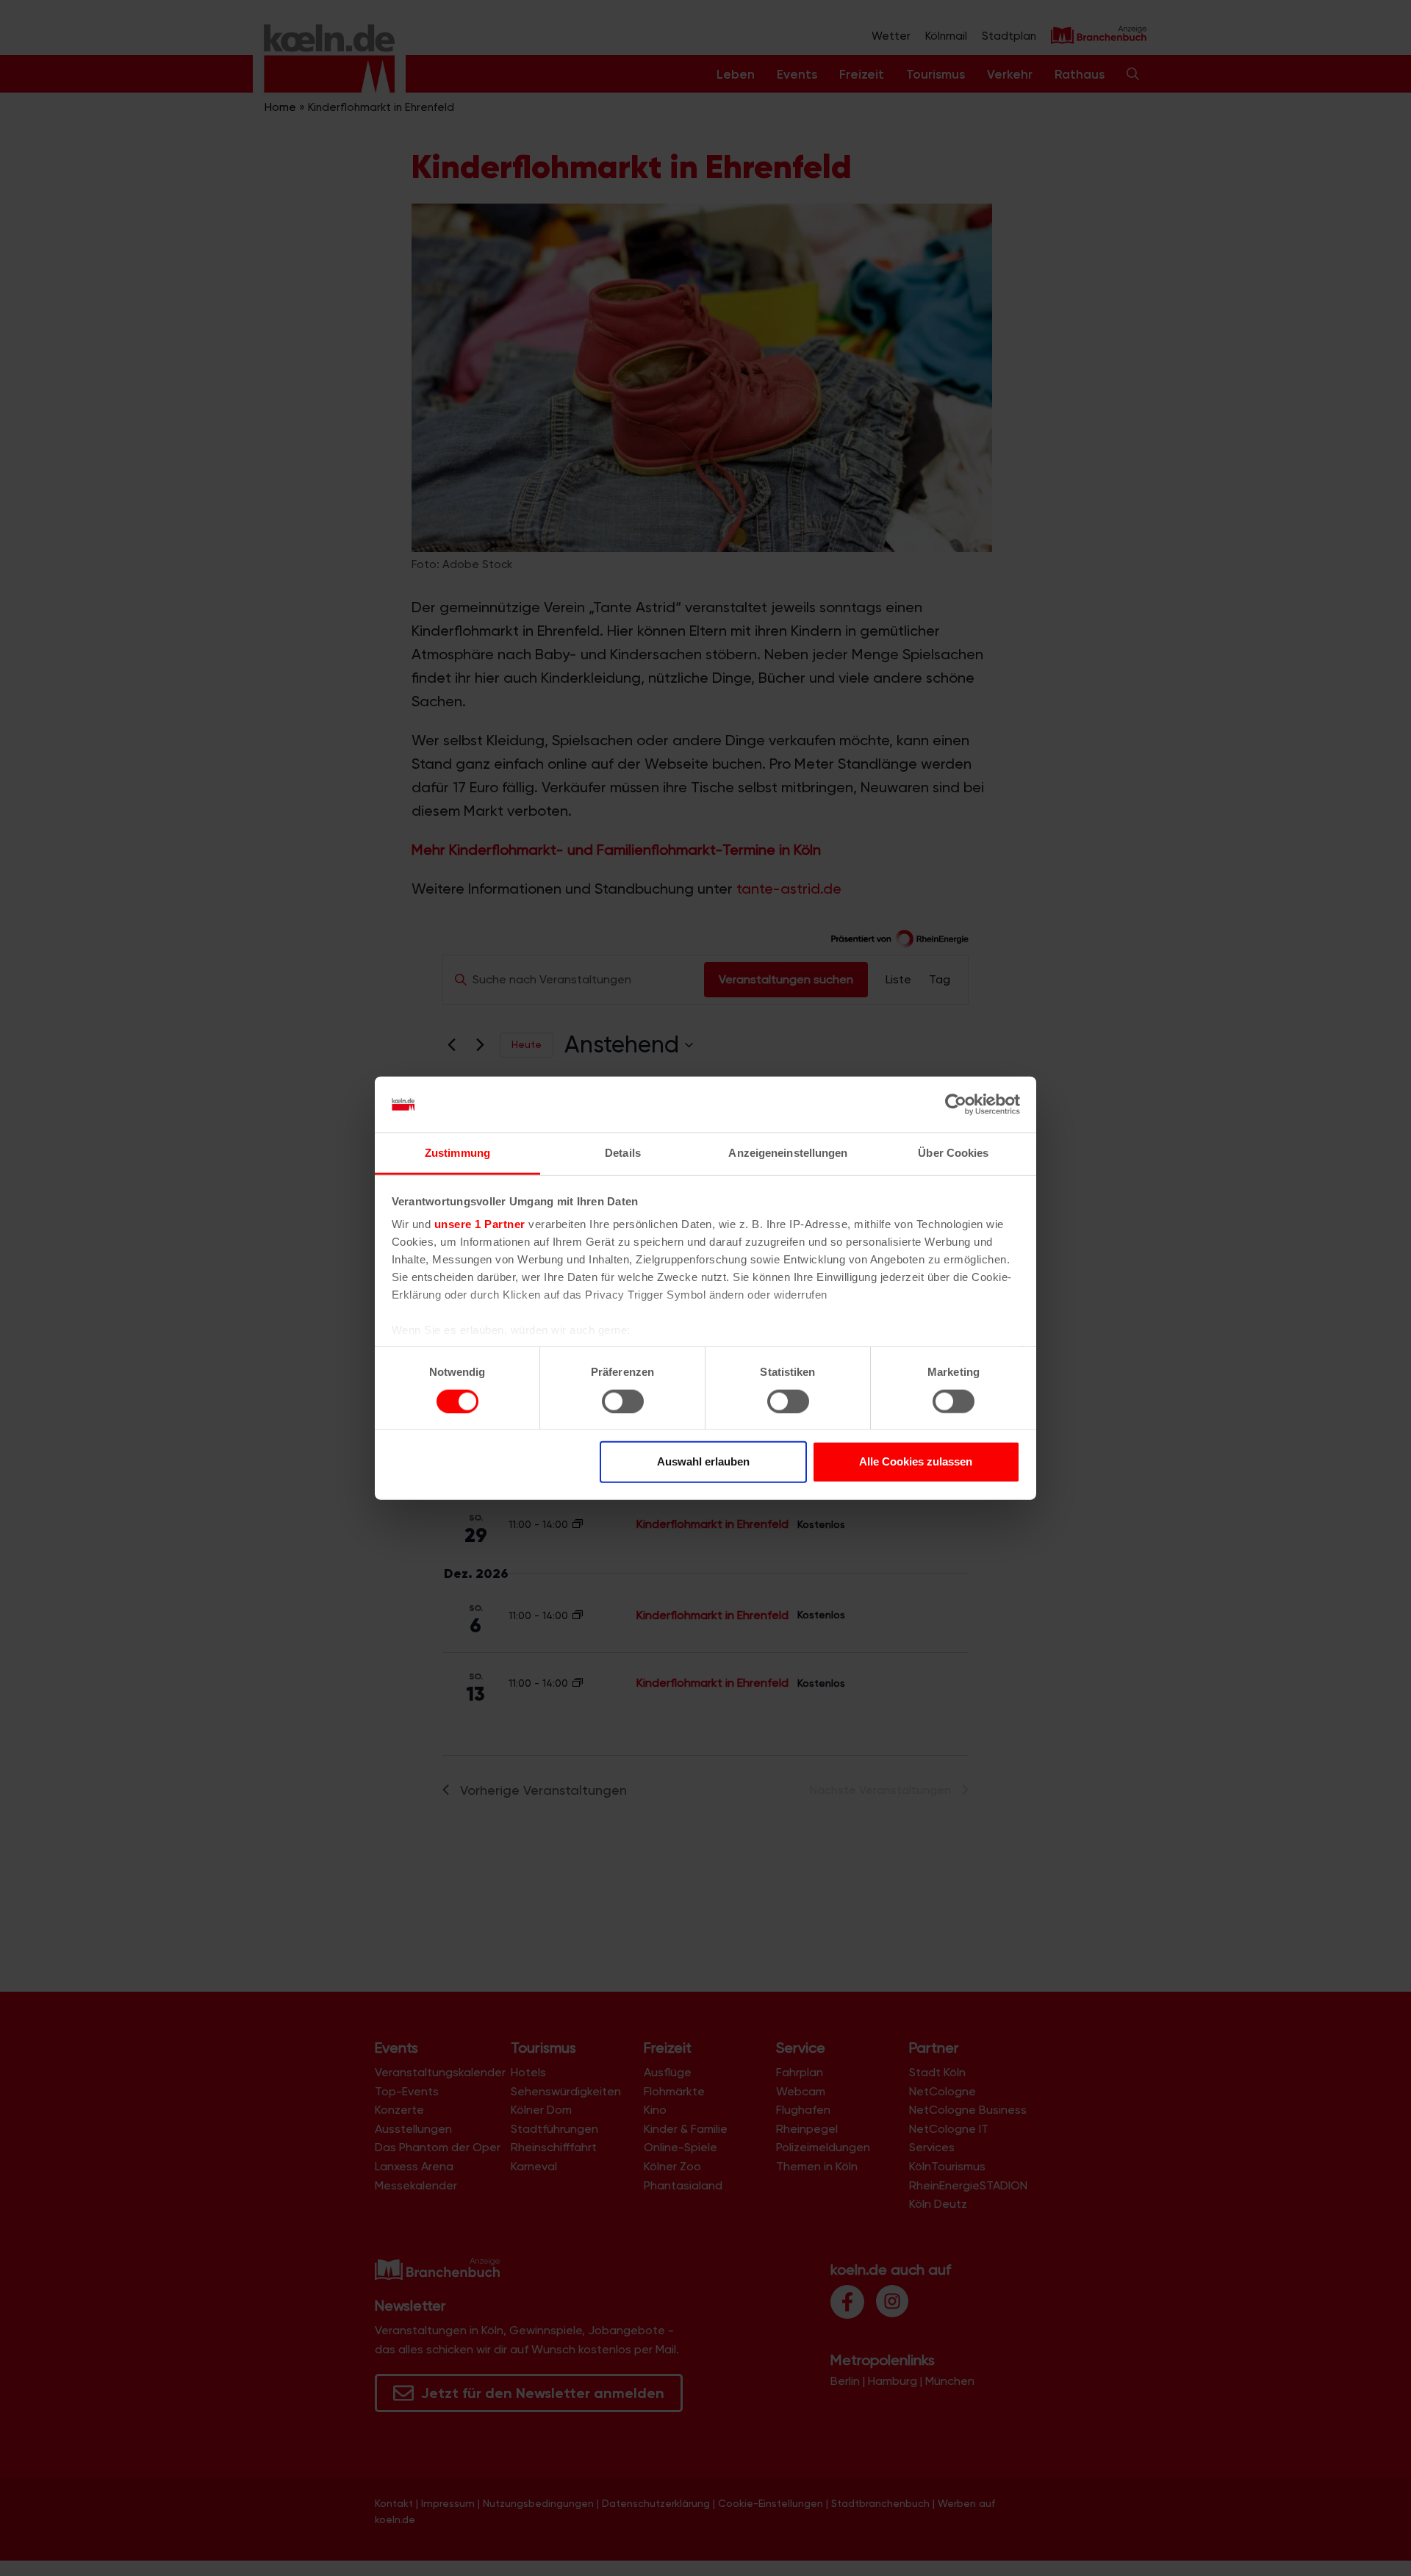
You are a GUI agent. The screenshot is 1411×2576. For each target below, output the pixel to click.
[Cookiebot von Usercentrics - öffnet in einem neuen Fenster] (956, 1105)
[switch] (623, 1401)
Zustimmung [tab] (457, 1153)
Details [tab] (623, 1153)
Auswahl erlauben (703, 1461)
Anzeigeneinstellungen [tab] (788, 1153)
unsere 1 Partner (480, 1224)
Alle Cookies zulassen (916, 1461)
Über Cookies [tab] (953, 1153)
